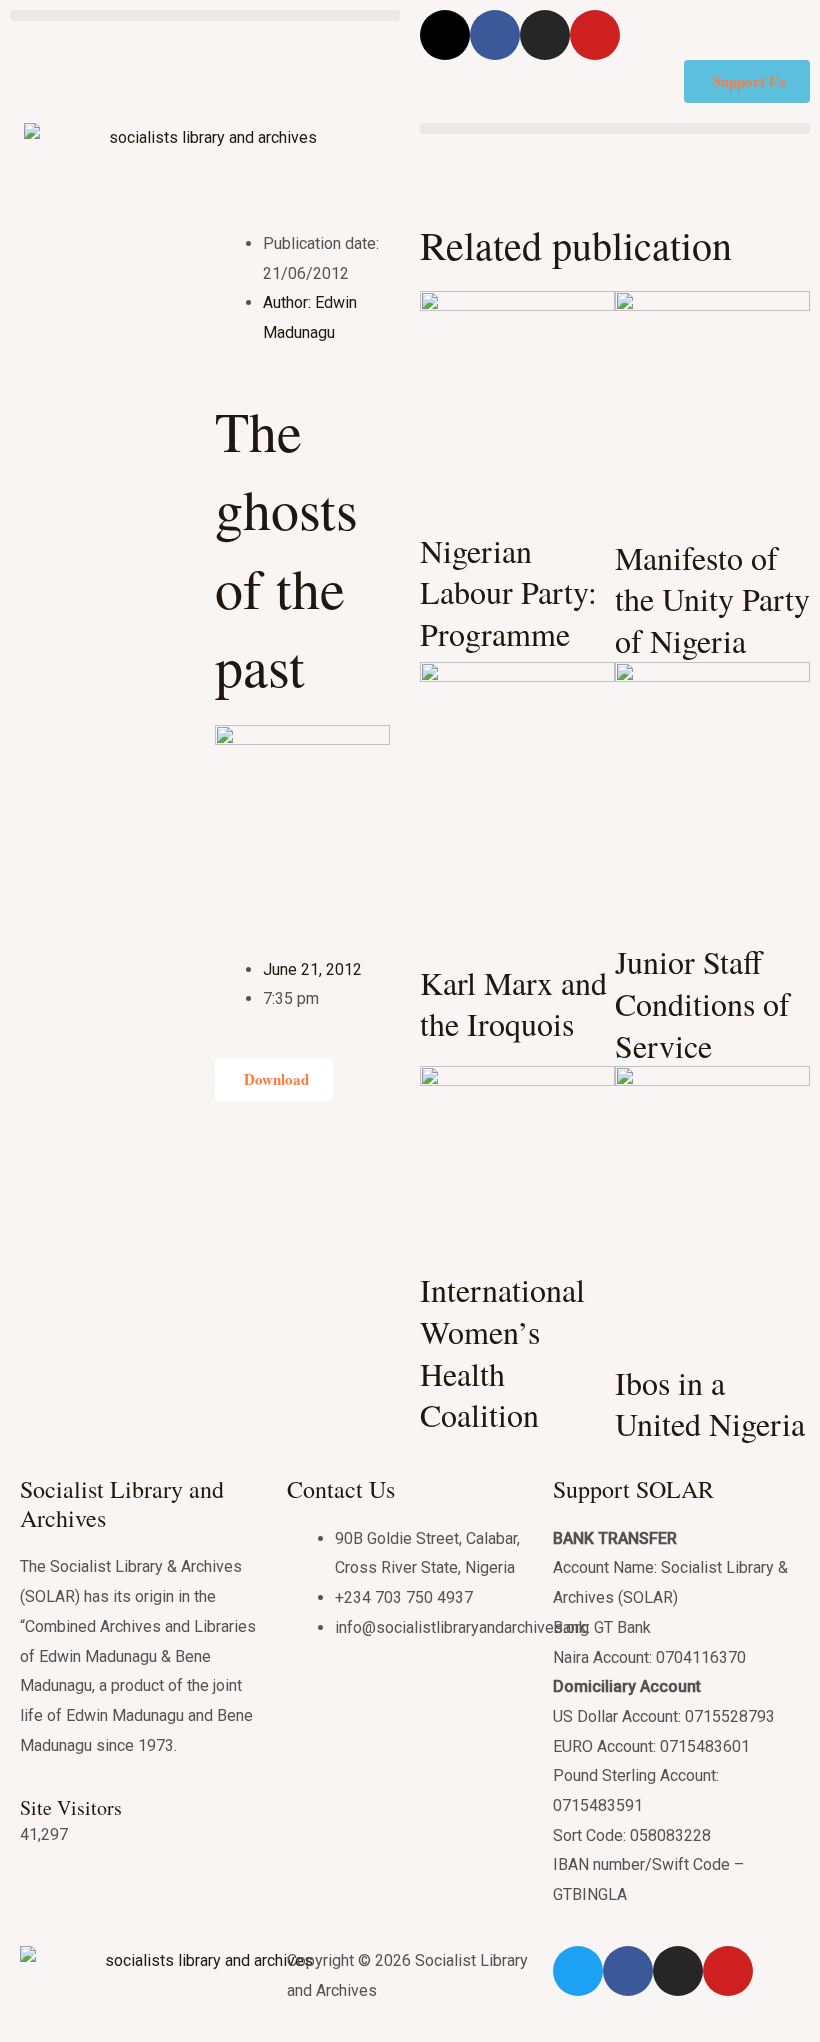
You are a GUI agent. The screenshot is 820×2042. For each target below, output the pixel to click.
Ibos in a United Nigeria (710, 1403)
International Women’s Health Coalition (502, 1352)
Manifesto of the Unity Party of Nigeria (712, 599)
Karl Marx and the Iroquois (513, 1003)
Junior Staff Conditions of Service (702, 1003)
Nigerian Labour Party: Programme (508, 592)
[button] (205, 15)
